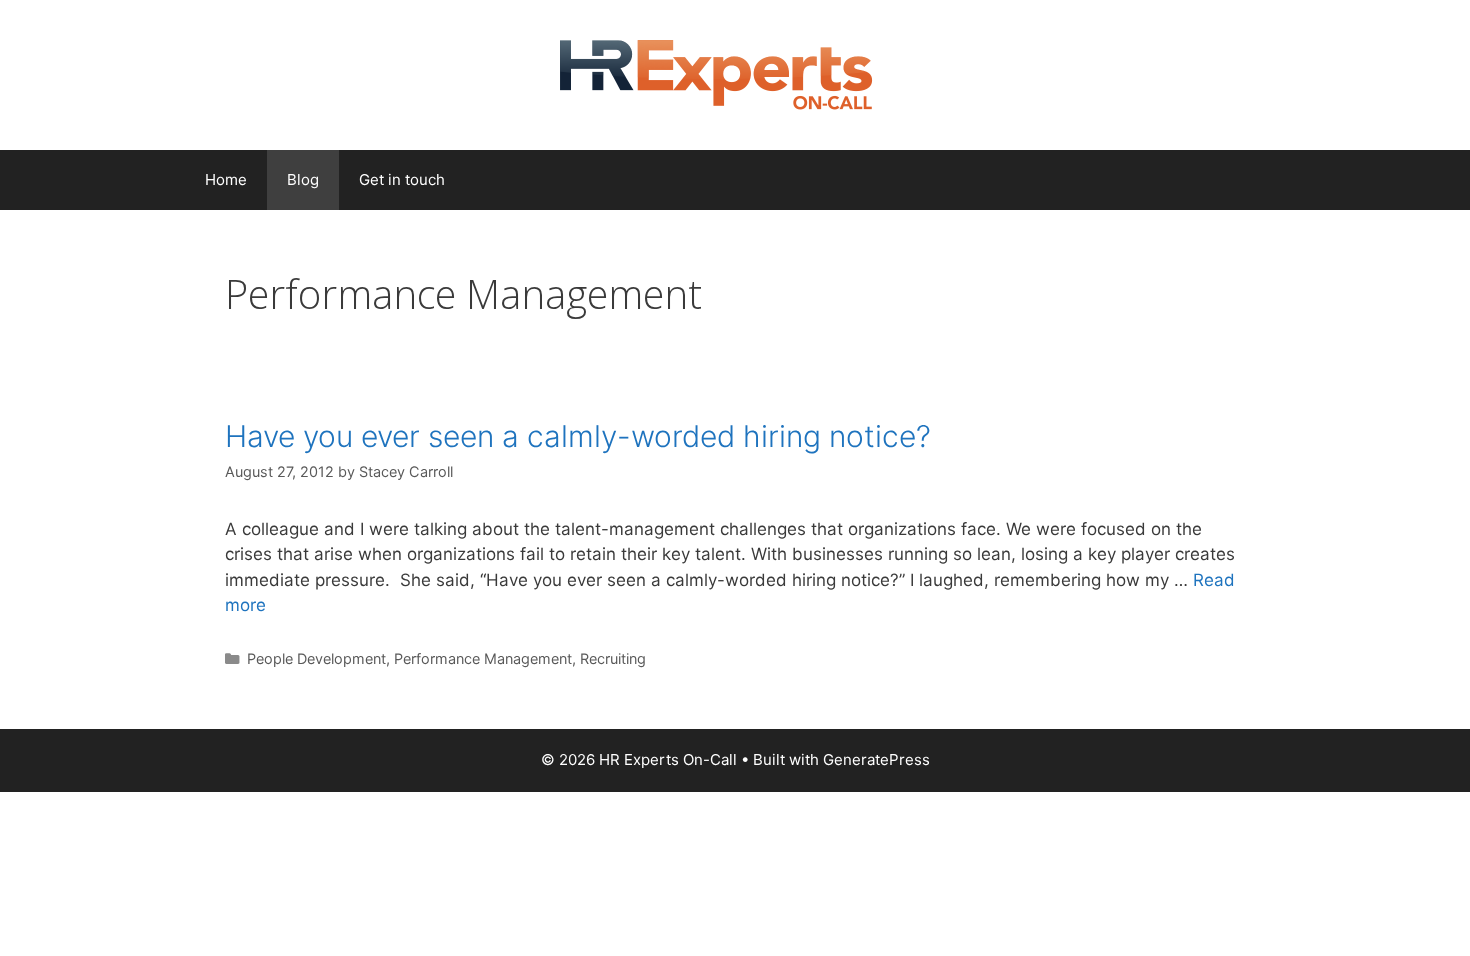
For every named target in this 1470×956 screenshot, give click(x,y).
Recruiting (613, 658)
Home (226, 179)
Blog (303, 179)
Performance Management (483, 658)
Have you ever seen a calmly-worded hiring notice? (578, 436)
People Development (316, 658)
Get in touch (402, 179)
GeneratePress (876, 759)
